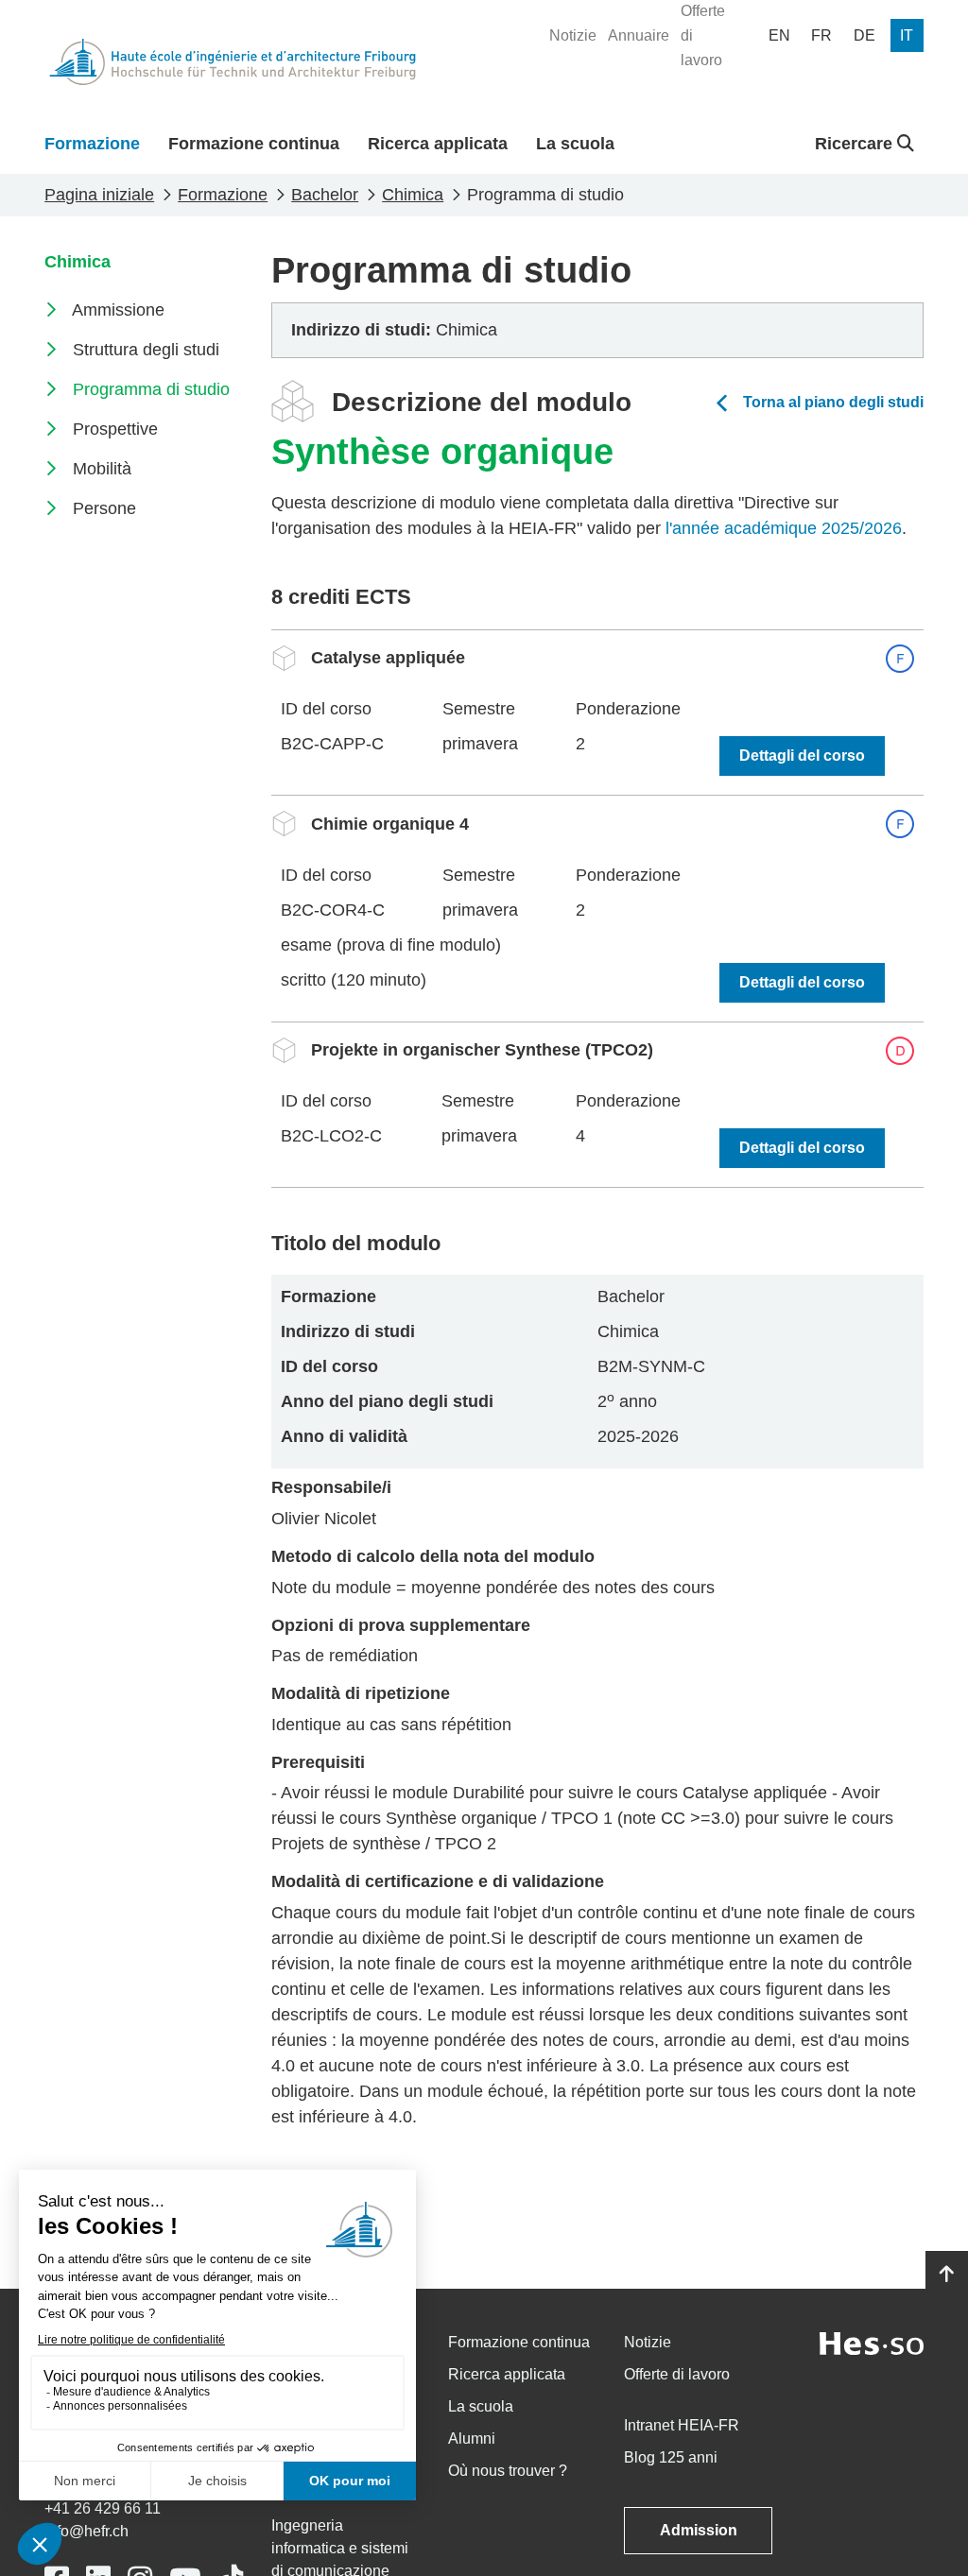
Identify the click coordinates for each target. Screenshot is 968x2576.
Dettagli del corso (802, 756)
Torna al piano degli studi (833, 402)
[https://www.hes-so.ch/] (872, 2342)
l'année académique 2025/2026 (784, 528)
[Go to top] (947, 2275)
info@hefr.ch (86, 2531)
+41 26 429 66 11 (103, 2508)
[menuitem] (573, 36)
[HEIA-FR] (233, 62)
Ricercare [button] (856, 144)
